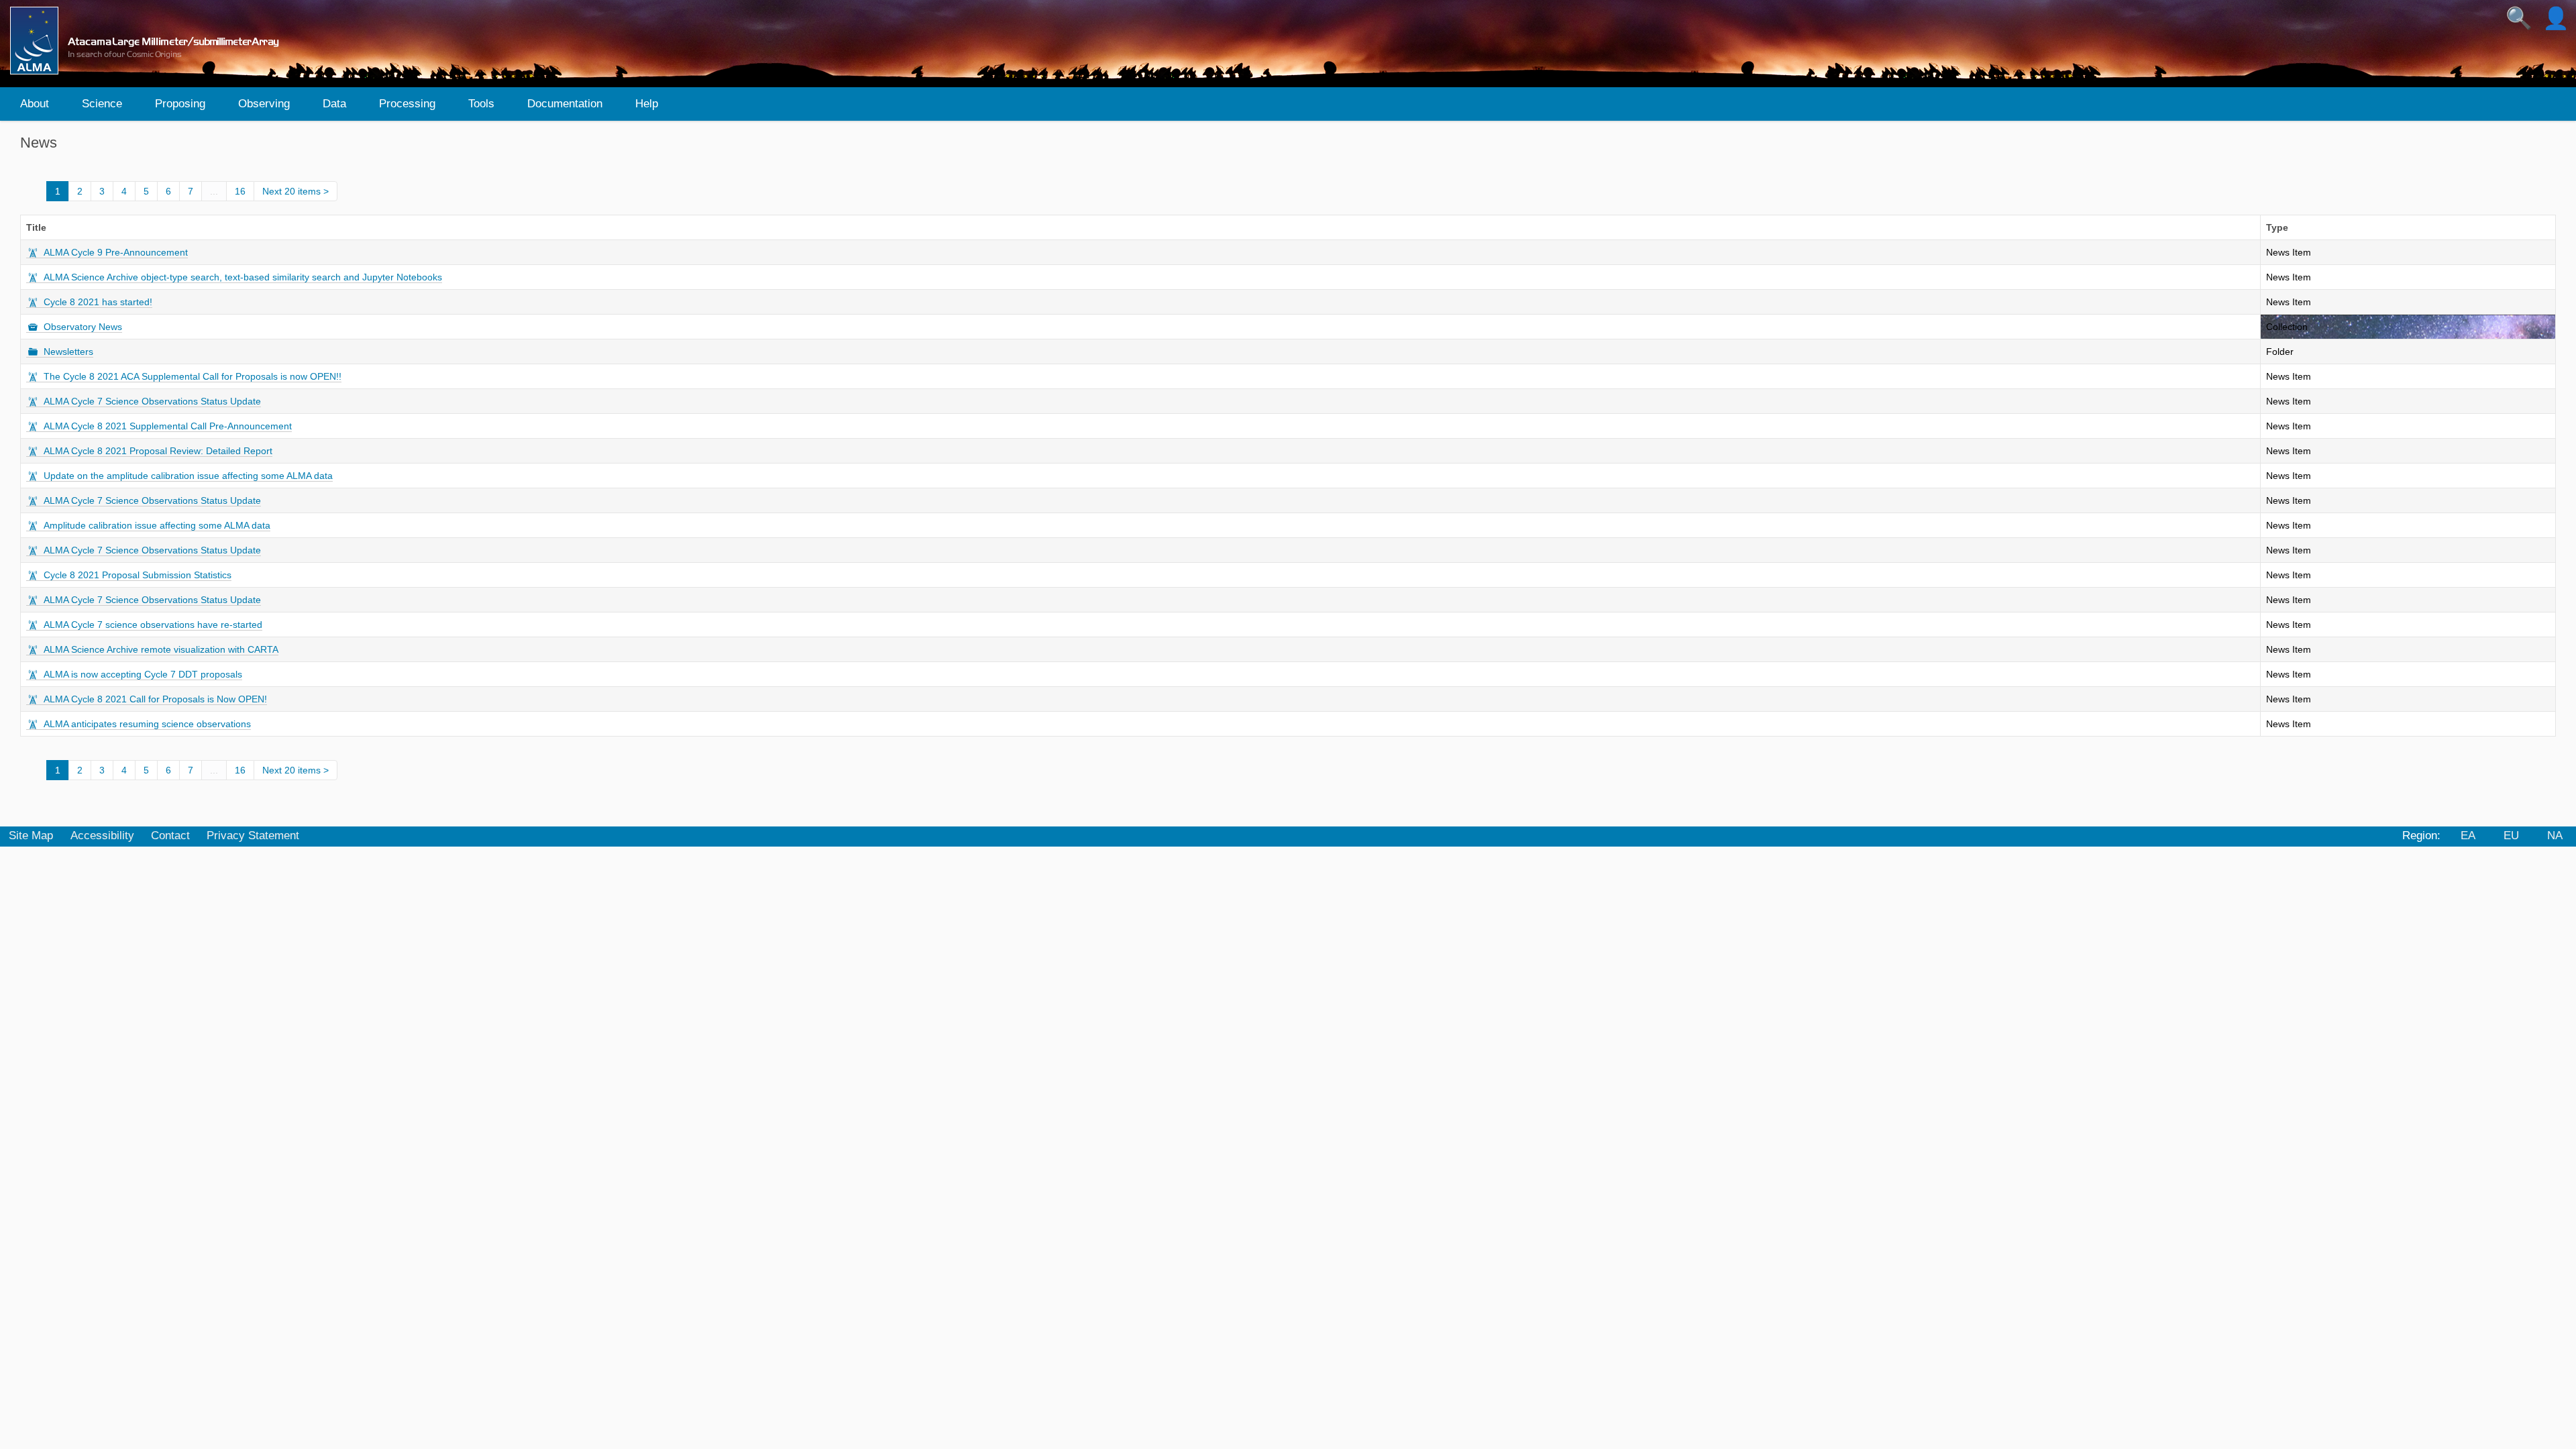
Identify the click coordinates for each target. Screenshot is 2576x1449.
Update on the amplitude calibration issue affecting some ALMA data (188, 476)
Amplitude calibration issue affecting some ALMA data (157, 525)
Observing (264, 104)
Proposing (180, 104)
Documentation (565, 104)
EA (2468, 836)
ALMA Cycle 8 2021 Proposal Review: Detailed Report (158, 451)
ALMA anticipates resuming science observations (147, 724)
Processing (407, 104)
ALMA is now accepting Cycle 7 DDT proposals (143, 674)
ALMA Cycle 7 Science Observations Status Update (152, 401)
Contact (170, 836)
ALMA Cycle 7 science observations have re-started (153, 625)
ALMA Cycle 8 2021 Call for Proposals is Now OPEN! (155, 699)
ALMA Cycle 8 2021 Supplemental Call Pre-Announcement (168, 426)
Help (647, 104)
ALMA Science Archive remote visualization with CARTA (161, 649)
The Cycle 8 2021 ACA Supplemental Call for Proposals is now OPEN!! (193, 376)
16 (240, 191)
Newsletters (68, 352)
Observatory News (83, 327)
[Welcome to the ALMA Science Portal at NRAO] (150, 41)
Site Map (31, 836)
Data (334, 104)
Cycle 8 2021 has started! (98, 302)
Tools (481, 104)
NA (2555, 836)
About (35, 104)
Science (102, 104)
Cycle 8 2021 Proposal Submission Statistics (138, 575)
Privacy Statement (253, 836)
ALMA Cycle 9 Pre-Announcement (116, 252)
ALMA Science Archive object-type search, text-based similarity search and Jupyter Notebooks (243, 277)
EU (2511, 836)
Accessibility (102, 836)
